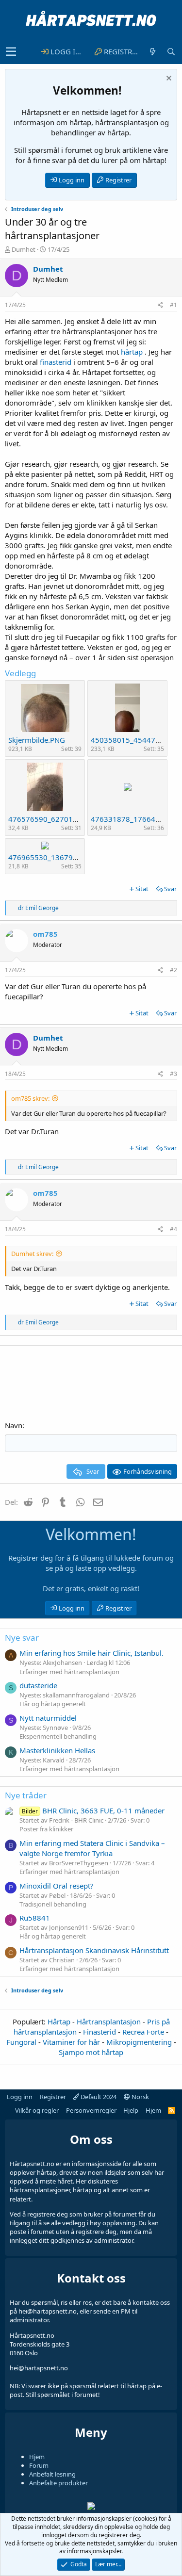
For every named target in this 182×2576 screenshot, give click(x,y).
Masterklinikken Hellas (57, 1750)
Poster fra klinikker (46, 1829)
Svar (170, 889)
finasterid (56, 362)
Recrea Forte (143, 2032)
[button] (11, 52)
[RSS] (172, 2110)
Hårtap (59, 2022)
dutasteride (38, 1685)
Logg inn (72, 180)
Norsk (140, 2097)
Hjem (153, 2110)
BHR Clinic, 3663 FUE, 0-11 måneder (93, 1810)
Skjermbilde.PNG (37, 740)
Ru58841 (35, 1918)
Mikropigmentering (139, 2042)
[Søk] (171, 52)
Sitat (142, 889)
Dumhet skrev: (32, 1254)
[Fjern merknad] (168, 79)
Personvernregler (91, 2110)
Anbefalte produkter (58, 2483)
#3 (174, 1074)
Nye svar (22, 1638)
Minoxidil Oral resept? (57, 1886)
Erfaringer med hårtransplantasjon (69, 1672)
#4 (174, 1229)
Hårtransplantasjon (109, 2022)
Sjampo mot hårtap (91, 2052)
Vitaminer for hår (71, 2042)
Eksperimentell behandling (58, 1736)
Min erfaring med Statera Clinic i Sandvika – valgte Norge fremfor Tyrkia (92, 1848)
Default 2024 (98, 2097)
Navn (14, 1425)
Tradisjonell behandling (53, 1904)
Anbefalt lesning (52, 2474)
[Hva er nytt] (152, 52)
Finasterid (99, 2032)
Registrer (118, 180)
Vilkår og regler (37, 2110)
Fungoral (21, 2042)
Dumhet (24, 249)
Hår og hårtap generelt (53, 1704)
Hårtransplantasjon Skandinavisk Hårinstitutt (94, 1950)
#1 (174, 305)
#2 (174, 970)
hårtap (132, 352)
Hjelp (131, 2110)
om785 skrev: (30, 1098)
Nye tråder (26, 1795)
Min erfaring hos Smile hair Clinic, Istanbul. (91, 1653)
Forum (39, 2465)
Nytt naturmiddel (48, 1718)
